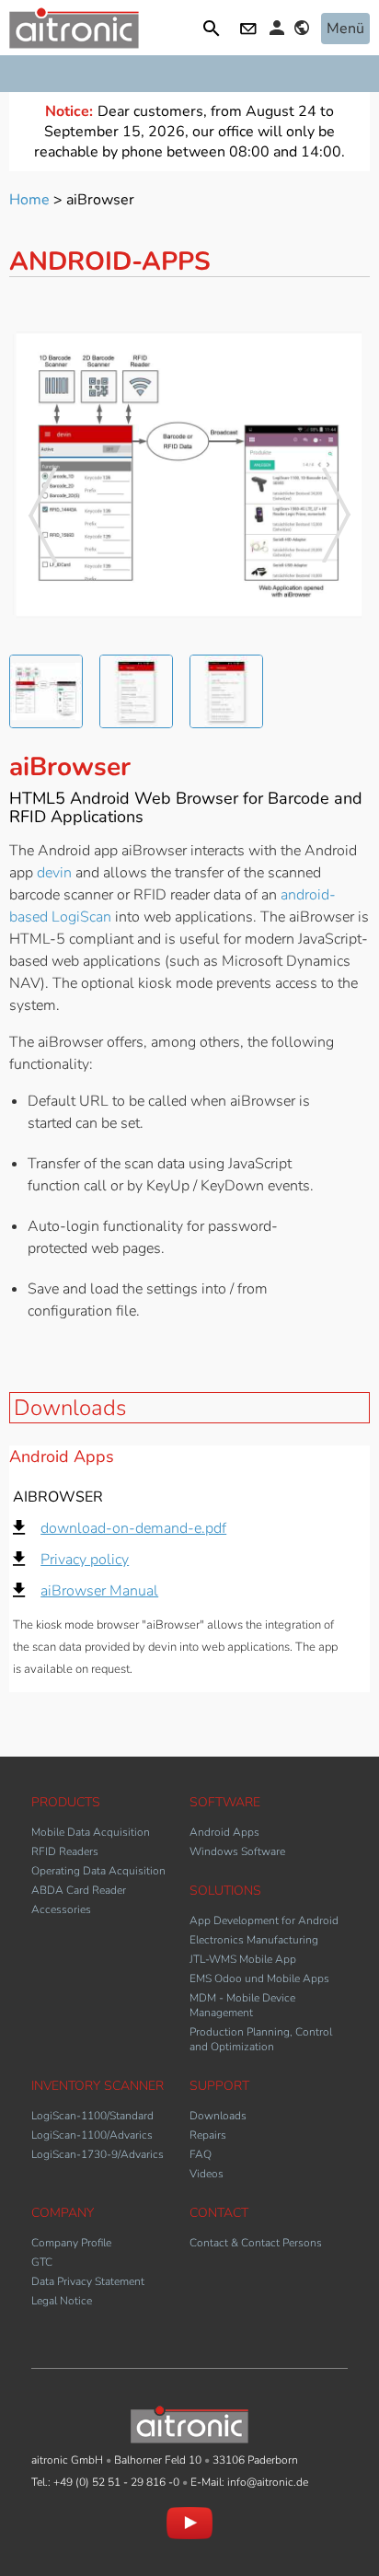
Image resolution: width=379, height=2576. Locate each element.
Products (66, 1802)
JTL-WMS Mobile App (243, 1959)
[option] (189, 475)
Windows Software (237, 1851)
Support (219, 2086)
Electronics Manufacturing (254, 1940)
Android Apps (224, 1832)
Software (225, 1802)
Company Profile (71, 2243)
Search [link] (214, 30)
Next (337, 515)
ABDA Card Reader (79, 1890)
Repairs (208, 2135)
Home (29, 200)
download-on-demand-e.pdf (133, 1528)
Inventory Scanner (98, 2086)
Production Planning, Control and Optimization (261, 2039)
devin (56, 873)
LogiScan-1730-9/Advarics (98, 2154)
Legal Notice (62, 2301)
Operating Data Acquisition (98, 1871)
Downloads (70, 1408)
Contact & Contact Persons (256, 2243)
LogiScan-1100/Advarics (92, 2135)
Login (280, 28)
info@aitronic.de (268, 2482)
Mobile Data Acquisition (91, 1832)
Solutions (225, 1891)
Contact (250, 30)
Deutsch (304, 30)
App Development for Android (264, 1920)
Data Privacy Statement (88, 2281)
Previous (42, 515)
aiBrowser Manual (99, 1591)
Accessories (61, 1909)
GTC (42, 2262)
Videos (207, 2174)
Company (63, 2213)
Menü (345, 29)
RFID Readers (65, 1851)
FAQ (201, 2154)
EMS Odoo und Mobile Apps (259, 1978)
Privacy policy (85, 1560)
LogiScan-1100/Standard (92, 2116)
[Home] (74, 44)
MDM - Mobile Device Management (242, 2005)
